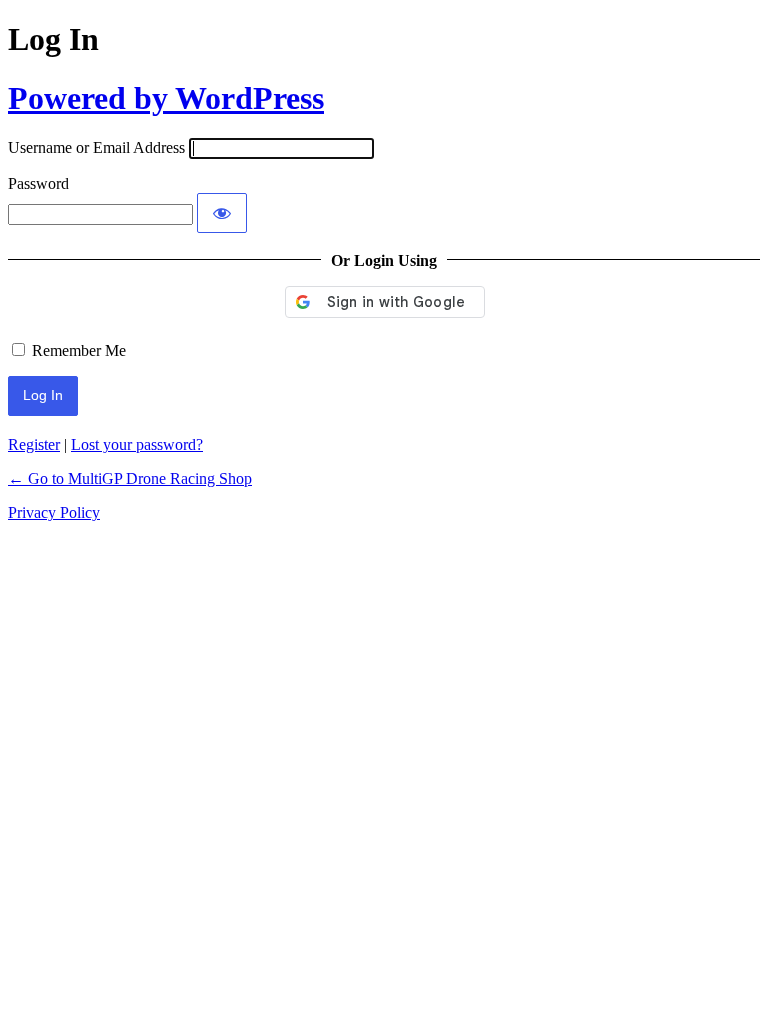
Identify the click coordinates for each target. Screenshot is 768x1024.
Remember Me (79, 350)
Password (38, 183)
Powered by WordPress (166, 98)
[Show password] (222, 213)
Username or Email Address (96, 147)
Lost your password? (137, 444)
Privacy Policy (54, 512)
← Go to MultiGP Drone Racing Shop (130, 478)
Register (34, 444)
